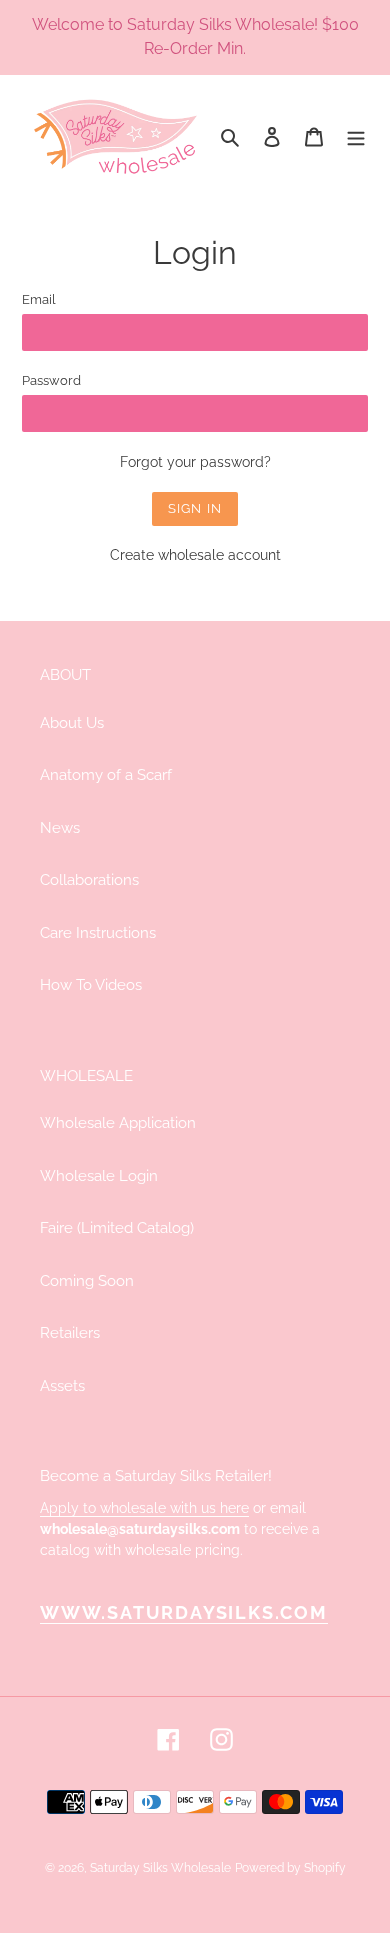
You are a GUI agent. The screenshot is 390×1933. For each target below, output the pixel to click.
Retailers (70, 1333)
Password (51, 380)
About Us (72, 723)
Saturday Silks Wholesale (160, 1868)
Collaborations (89, 880)
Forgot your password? (195, 462)
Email (39, 299)
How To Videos (91, 985)
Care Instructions (98, 933)
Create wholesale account (195, 555)
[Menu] (356, 136)
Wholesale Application (118, 1123)
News (60, 828)
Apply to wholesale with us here (144, 1508)
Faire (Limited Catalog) (117, 1228)
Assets (62, 1386)
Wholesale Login (99, 1176)
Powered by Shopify (290, 1868)
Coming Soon (87, 1281)
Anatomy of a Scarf (106, 775)
